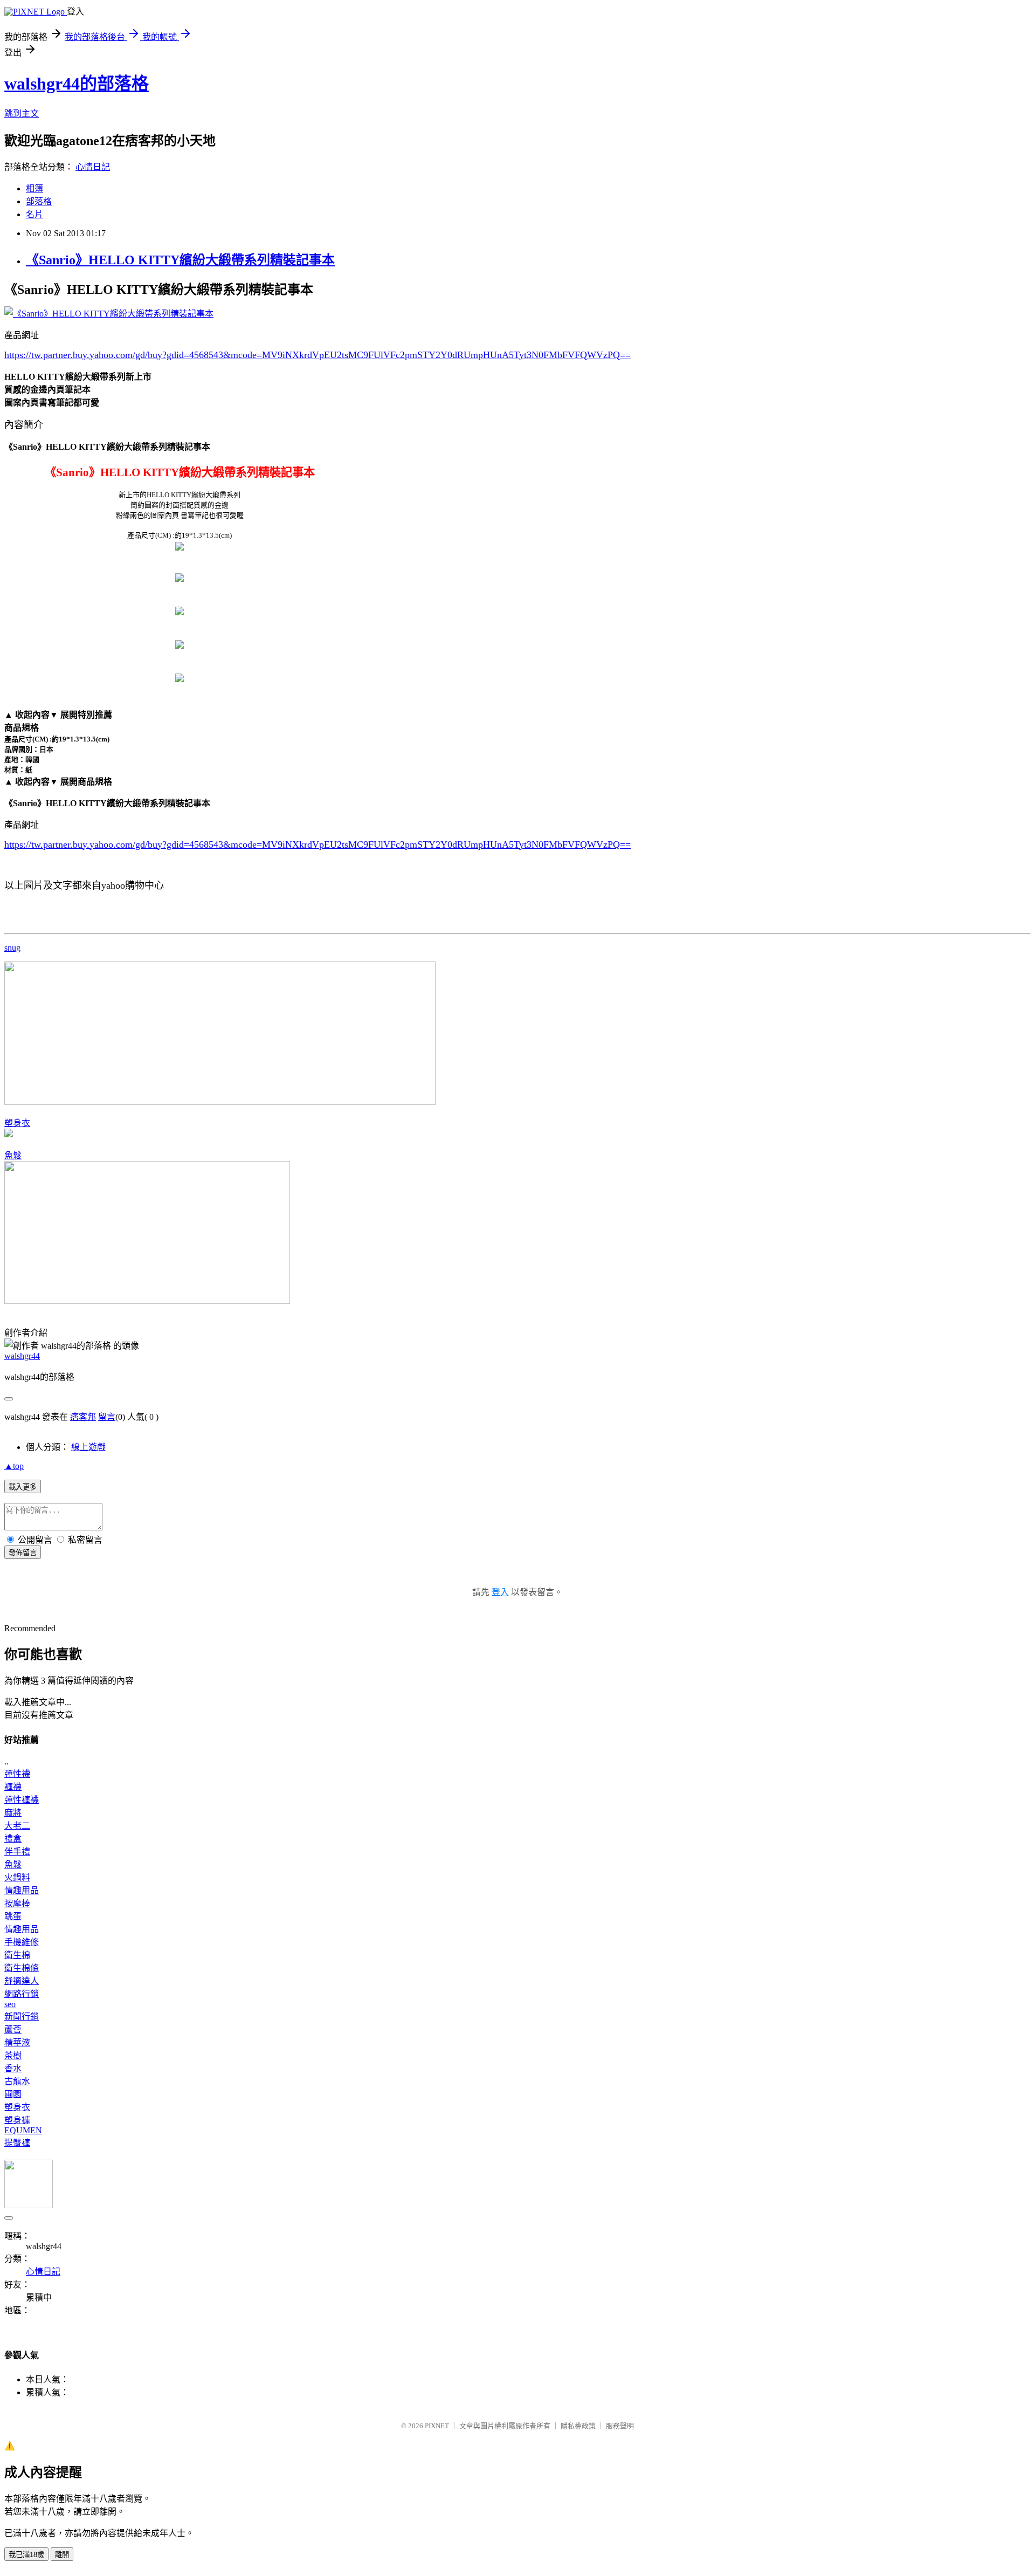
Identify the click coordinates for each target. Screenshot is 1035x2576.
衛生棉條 (22, 1968)
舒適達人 (22, 1981)
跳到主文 (22, 114)
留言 (107, 1417)
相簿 (34, 188)
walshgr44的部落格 (77, 84)
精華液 (17, 2042)
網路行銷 (22, 1994)
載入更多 (23, 1487)
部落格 (39, 201)
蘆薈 (13, 2029)
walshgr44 (22, 1356)
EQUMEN (23, 2130)
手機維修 (22, 1942)
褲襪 (13, 1787)
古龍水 (17, 2081)
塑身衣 (17, 1123)
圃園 (13, 2094)
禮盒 (13, 1839)
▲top (14, 1466)
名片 (34, 214)
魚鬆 (13, 1155)
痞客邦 (83, 1417)
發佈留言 (23, 1553)
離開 (62, 2555)
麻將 (13, 1813)
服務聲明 (620, 2426)
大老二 (17, 1826)
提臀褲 (17, 2143)
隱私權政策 (578, 2426)
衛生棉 (17, 1955)
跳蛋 (13, 1916)
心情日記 (93, 167)
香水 (13, 2068)
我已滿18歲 (26, 2555)
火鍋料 (17, 1877)
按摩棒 (17, 1903)
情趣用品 (22, 1890)
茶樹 (13, 2055)
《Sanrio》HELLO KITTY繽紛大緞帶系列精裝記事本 (180, 260)
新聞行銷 (22, 2017)
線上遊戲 (88, 1447)
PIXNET (437, 2426)
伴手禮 (17, 1852)
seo (10, 2004)
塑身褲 (17, 2120)
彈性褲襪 (22, 1800)
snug (12, 948)
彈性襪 (17, 1774)
